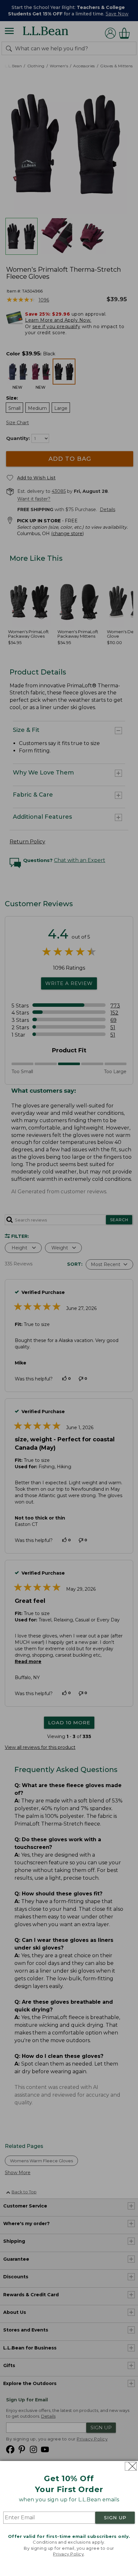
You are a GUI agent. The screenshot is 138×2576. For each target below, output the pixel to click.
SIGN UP (115, 2518)
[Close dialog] (131, 2466)
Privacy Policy (68, 2554)
